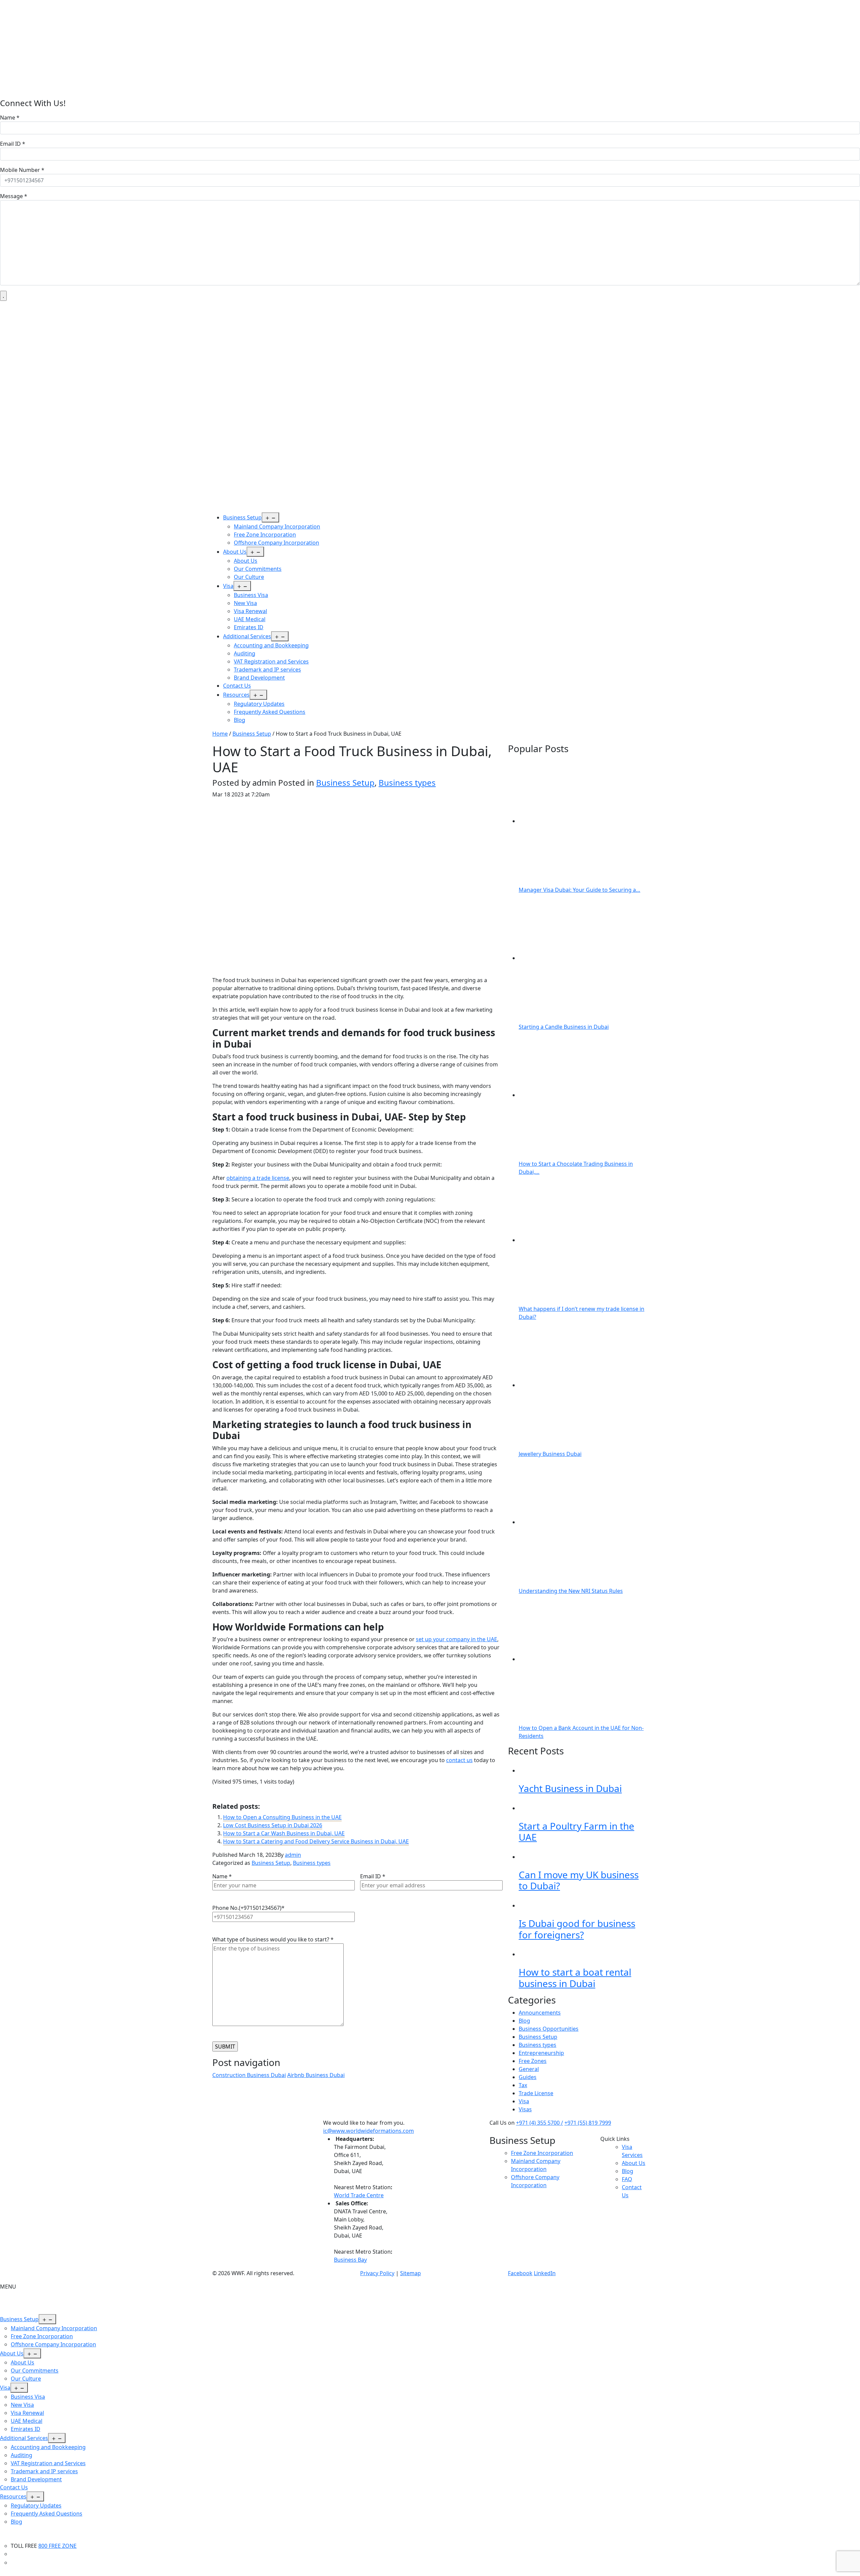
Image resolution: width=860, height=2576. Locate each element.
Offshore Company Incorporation (276, 543)
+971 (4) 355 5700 (539, 2123)
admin (293, 1855)
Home (220, 734)
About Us (235, 552)
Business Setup (242, 517)
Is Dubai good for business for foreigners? (577, 1929)
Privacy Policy (377, 2273)
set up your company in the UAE (457, 1639)
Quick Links (615, 2139)
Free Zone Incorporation (265, 535)
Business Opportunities (549, 2029)
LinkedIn (545, 2273)
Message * (14, 196)
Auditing (245, 653)
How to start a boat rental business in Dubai (575, 1978)
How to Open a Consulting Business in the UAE (282, 1817)
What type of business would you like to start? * (273, 1939)
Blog (240, 720)
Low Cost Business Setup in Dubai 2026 (273, 1825)
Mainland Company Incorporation (277, 526)
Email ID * (13, 144)
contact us (459, 1760)
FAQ (627, 2179)
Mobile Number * (22, 170)
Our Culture (249, 577)
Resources (236, 695)
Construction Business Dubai (249, 2075)
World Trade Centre (359, 2195)
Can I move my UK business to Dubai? (579, 1880)
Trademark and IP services (267, 670)
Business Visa (251, 595)
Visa (228, 586)
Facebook (520, 2273)
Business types (407, 783)
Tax (523, 2085)
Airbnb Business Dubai (316, 2075)
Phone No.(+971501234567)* (248, 1908)
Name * (10, 118)
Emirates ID (249, 627)
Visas (525, 2109)
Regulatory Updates (259, 704)
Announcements (540, 2013)
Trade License (536, 2093)
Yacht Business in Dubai (570, 1788)
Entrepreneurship (541, 2053)
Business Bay (350, 2260)
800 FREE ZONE (57, 2546)
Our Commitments (258, 569)
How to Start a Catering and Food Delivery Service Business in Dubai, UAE (316, 1841)
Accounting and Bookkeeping (271, 645)
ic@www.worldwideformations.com (369, 2131)
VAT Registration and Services (271, 661)
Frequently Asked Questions (270, 712)
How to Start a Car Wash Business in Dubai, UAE (284, 1833)
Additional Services (247, 636)
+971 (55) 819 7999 (588, 2123)
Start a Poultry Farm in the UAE (576, 1832)
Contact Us (237, 686)
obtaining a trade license (258, 1178)
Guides (528, 2077)
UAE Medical (250, 619)
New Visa (245, 603)
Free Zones (533, 2061)
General (529, 2069)
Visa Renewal (250, 611)
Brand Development (259, 678)
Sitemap (411, 2273)
